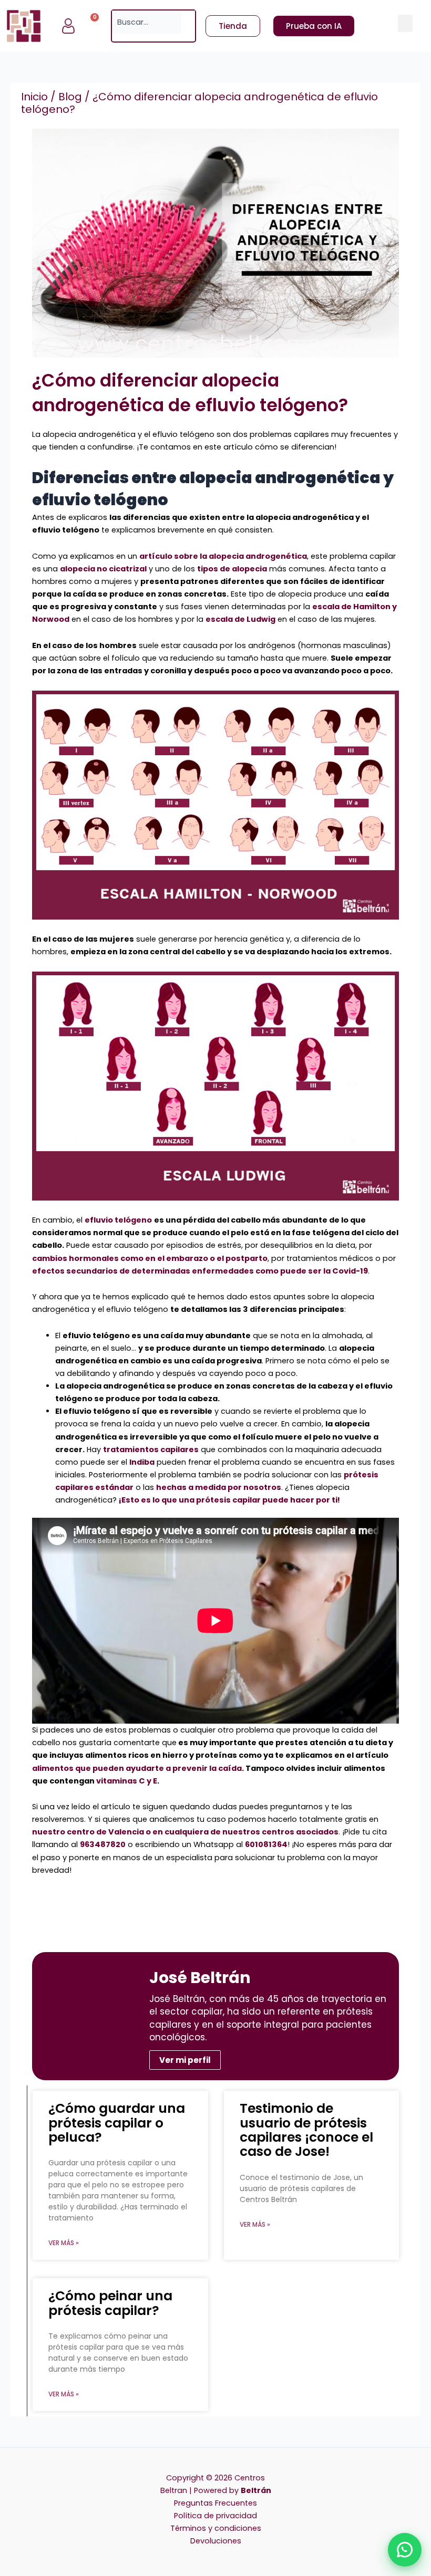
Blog (70, 97)
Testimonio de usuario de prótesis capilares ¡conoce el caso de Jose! (306, 2130)
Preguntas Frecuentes (215, 2503)
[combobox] (147, 22)
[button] (405, 23)
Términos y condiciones (216, 2528)
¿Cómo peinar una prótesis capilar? (110, 2303)
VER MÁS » (64, 2243)
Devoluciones (216, 2541)
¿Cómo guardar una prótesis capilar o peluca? (117, 2123)
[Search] (188, 22)
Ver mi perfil (185, 2060)
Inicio (34, 97)
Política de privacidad (215, 2516)
